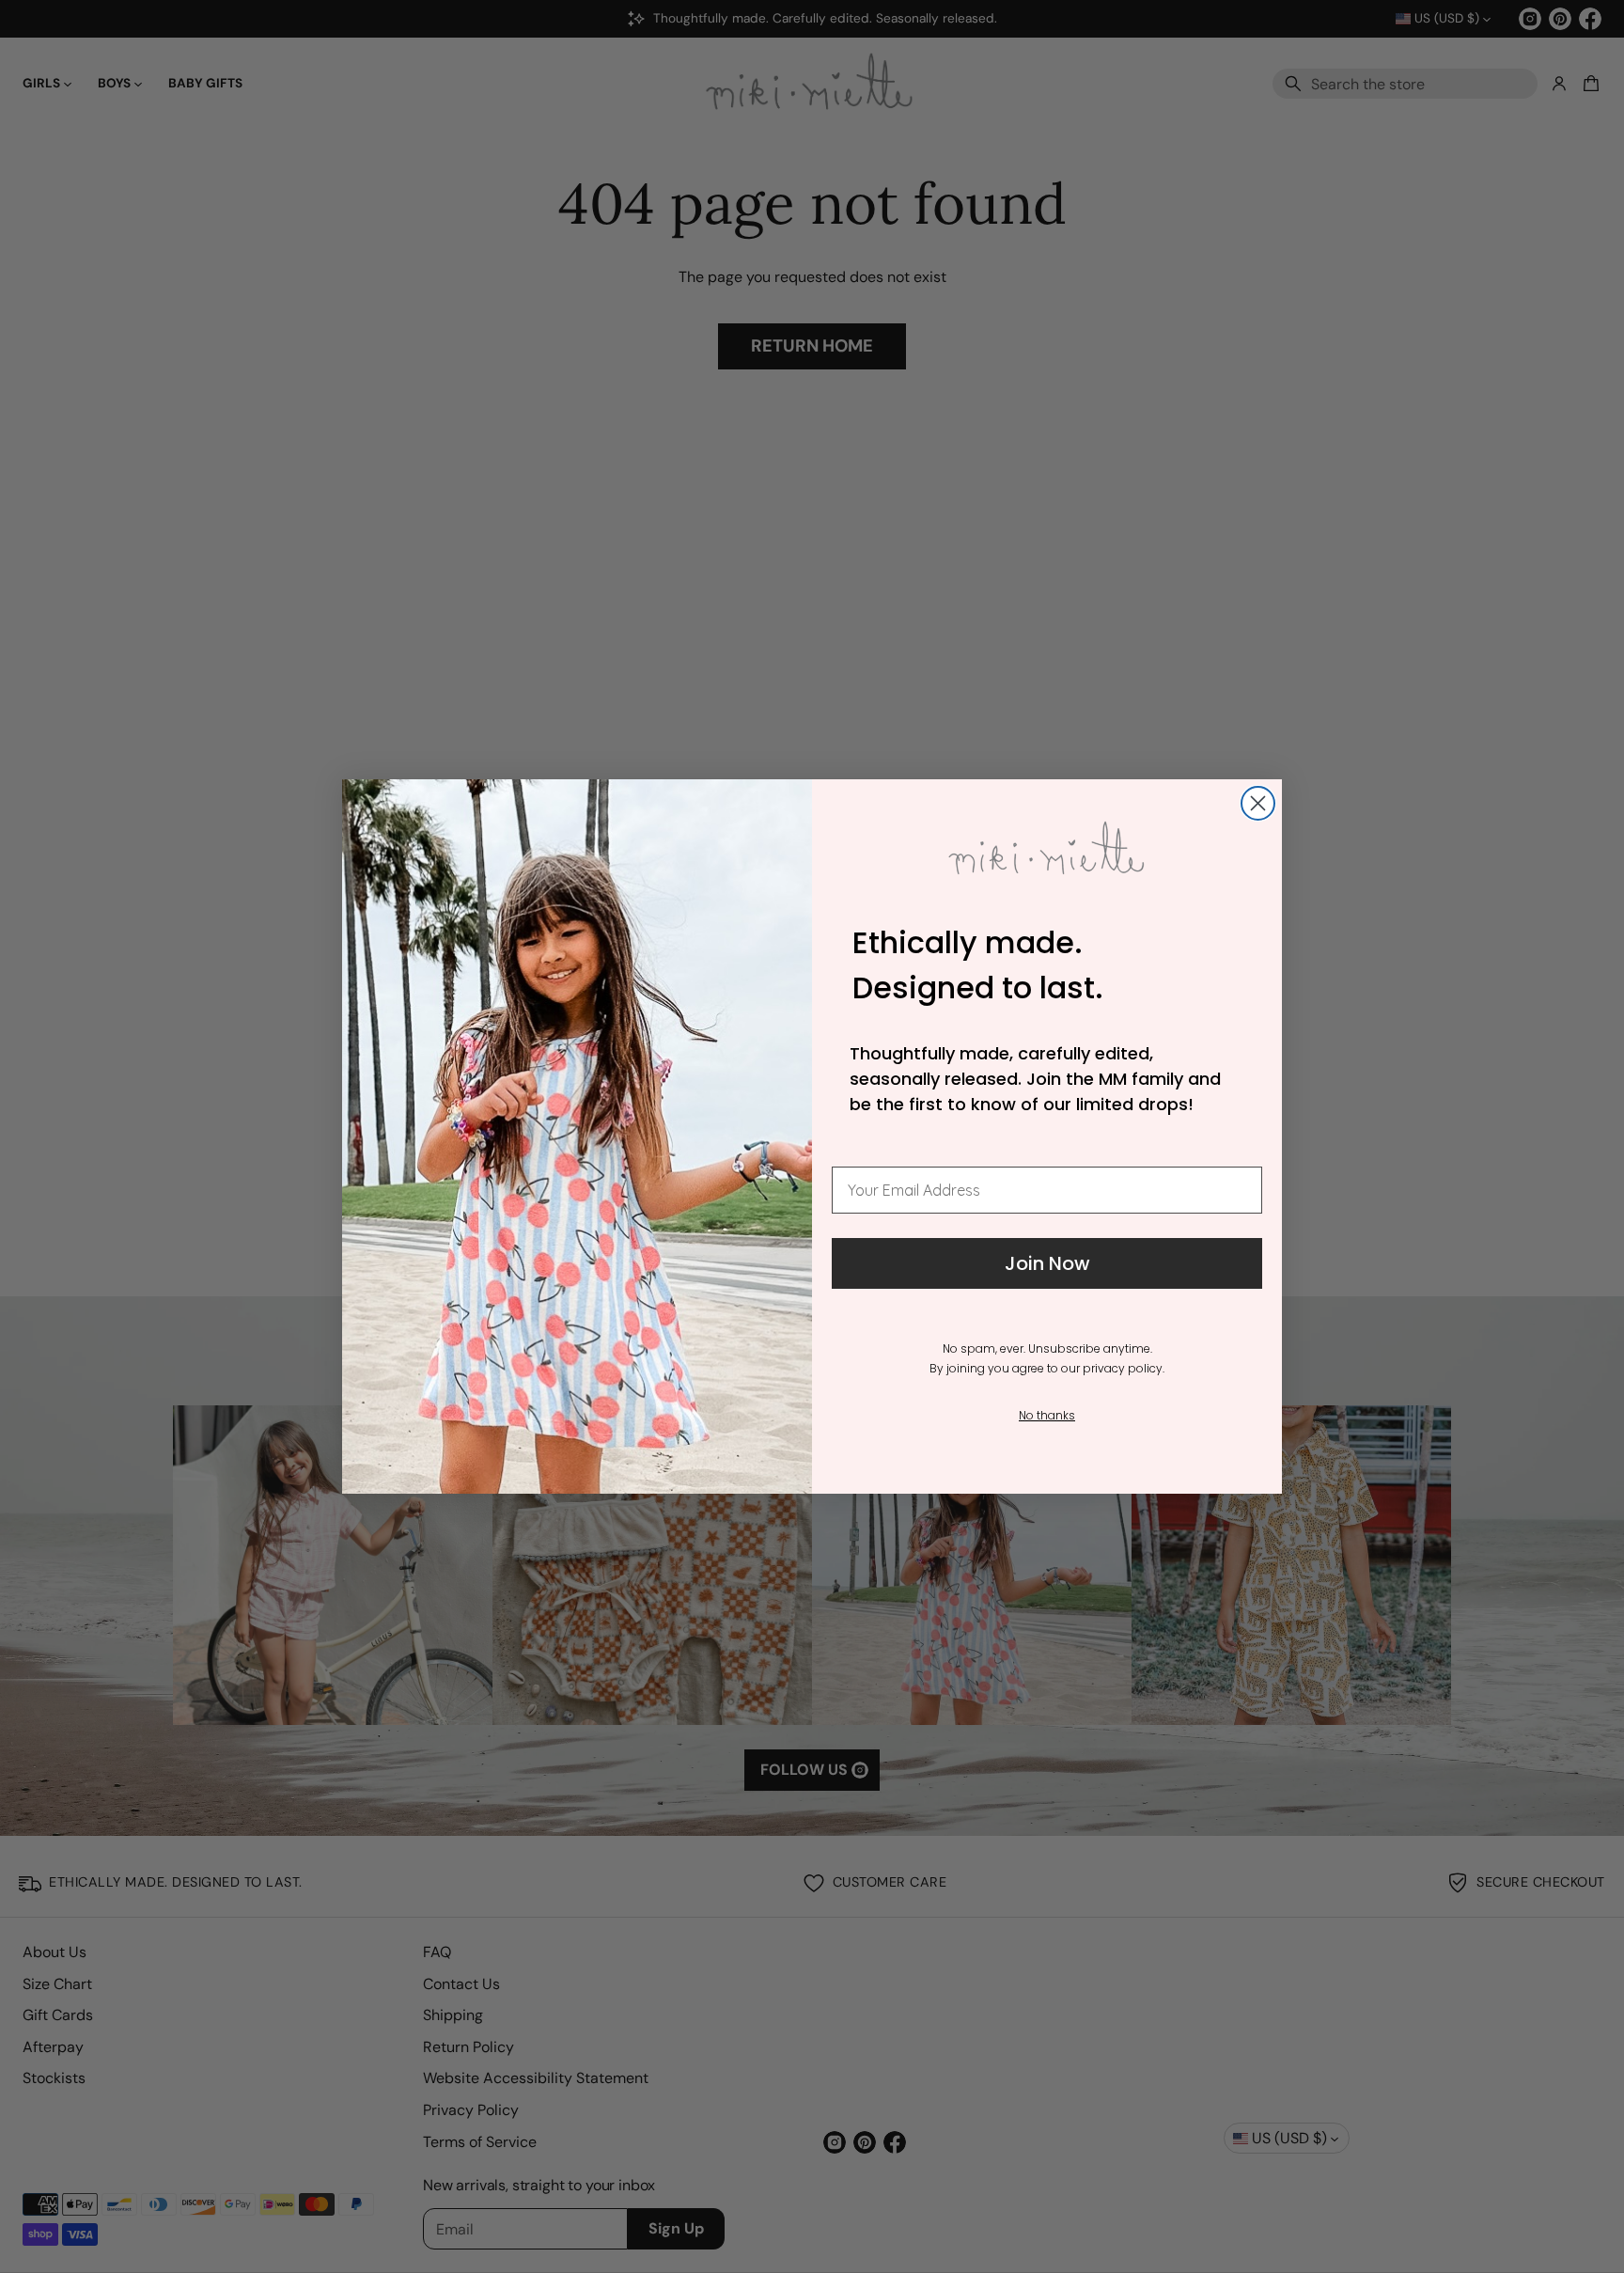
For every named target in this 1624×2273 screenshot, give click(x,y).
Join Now (1047, 1263)
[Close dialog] (1258, 803)
